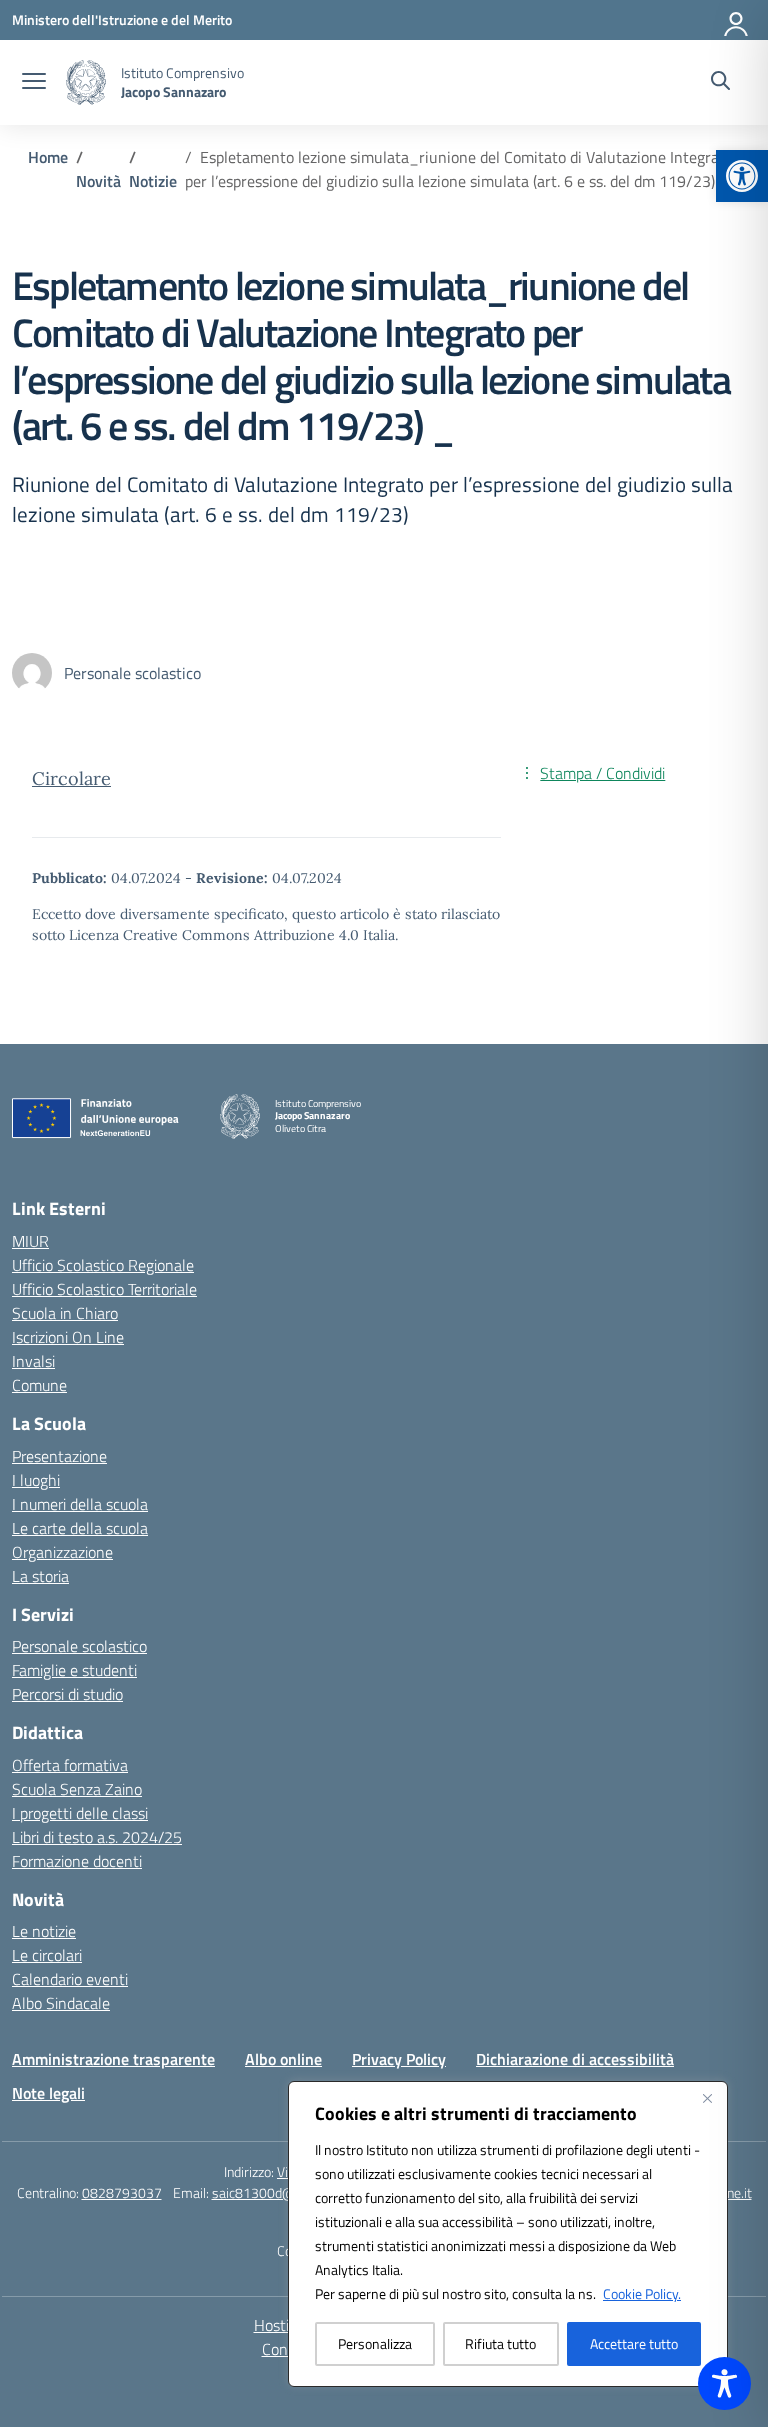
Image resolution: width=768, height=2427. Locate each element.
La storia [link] (40, 1576)
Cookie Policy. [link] (642, 2293)
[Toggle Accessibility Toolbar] (724, 2383)
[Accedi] (737, 20)
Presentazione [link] (59, 1456)
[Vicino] (707, 2098)
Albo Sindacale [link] (61, 2003)
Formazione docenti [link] (77, 1861)
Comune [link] (39, 1385)
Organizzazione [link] (62, 1552)
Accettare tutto (634, 2343)
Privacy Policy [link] (399, 2059)
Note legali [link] (48, 2093)
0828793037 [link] (122, 2192)
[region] (508, 2234)
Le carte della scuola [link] (80, 1528)
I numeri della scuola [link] (80, 1504)
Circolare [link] (71, 778)
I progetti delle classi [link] (80, 1813)
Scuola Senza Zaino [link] (77, 1789)
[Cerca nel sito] (720, 83)
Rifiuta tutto (500, 2343)
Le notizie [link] (44, 1931)
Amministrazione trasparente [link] (113, 2059)
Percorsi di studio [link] (67, 1694)
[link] (742, 176)
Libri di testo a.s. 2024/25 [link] (97, 1837)
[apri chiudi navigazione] (34, 83)
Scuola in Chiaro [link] (65, 1313)
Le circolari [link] (47, 1955)
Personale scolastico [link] (79, 1646)
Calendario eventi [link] (70, 1979)
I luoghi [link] (36, 1480)
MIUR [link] (30, 1241)
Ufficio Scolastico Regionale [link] (103, 1265)
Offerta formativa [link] (70, 1765)
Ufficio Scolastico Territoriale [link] (104, 1289)
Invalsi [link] (33, 1361)
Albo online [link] (283, 2059)
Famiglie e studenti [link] (74, 1670)
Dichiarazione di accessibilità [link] (575, 2059)
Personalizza (375, 2343)
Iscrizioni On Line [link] (68, 1337)
